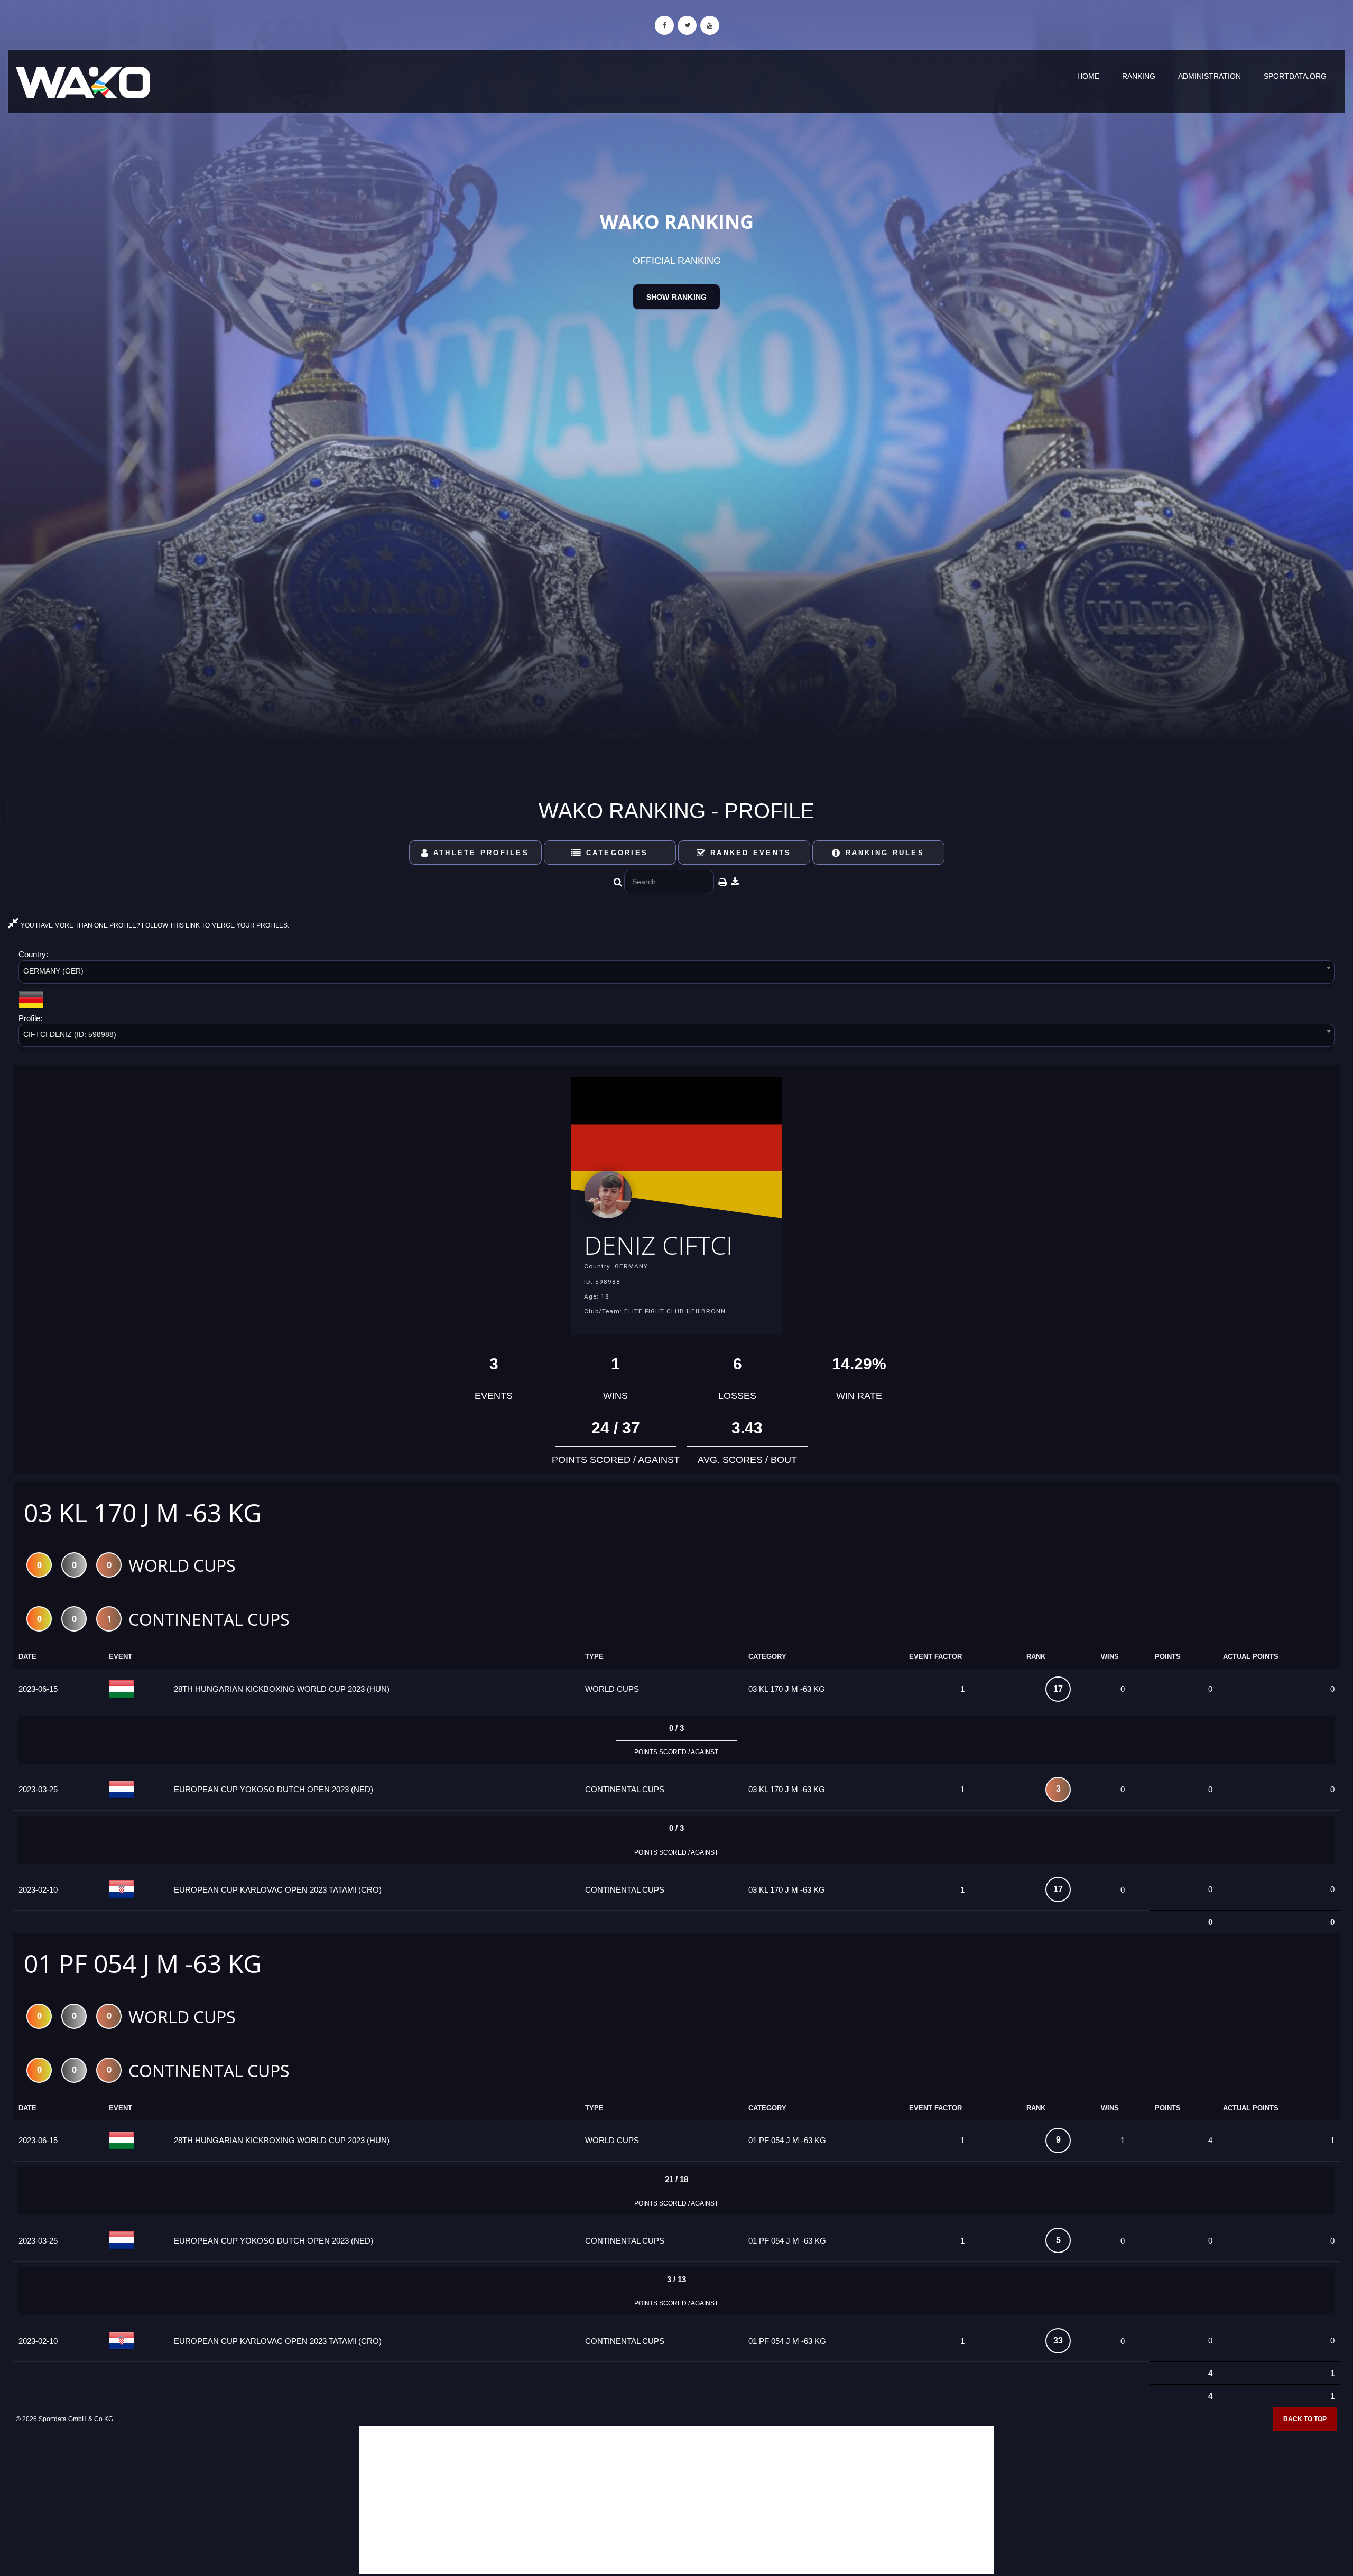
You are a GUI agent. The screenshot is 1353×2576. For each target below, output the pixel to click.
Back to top (1305, 2419)
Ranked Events (749, 853)
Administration (1210, 76)
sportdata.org (1295, 76)
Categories (615, 853)
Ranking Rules (883, 853)
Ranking (1139, 76)
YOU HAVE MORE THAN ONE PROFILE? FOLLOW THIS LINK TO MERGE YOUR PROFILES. (154, 925)
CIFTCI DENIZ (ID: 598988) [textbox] (70, 1034)
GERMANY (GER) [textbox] (53, 971)
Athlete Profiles (479, 853)
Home (1088, 76)
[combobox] (676, 974)
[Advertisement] (676, 2500)
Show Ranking (676, 297)
